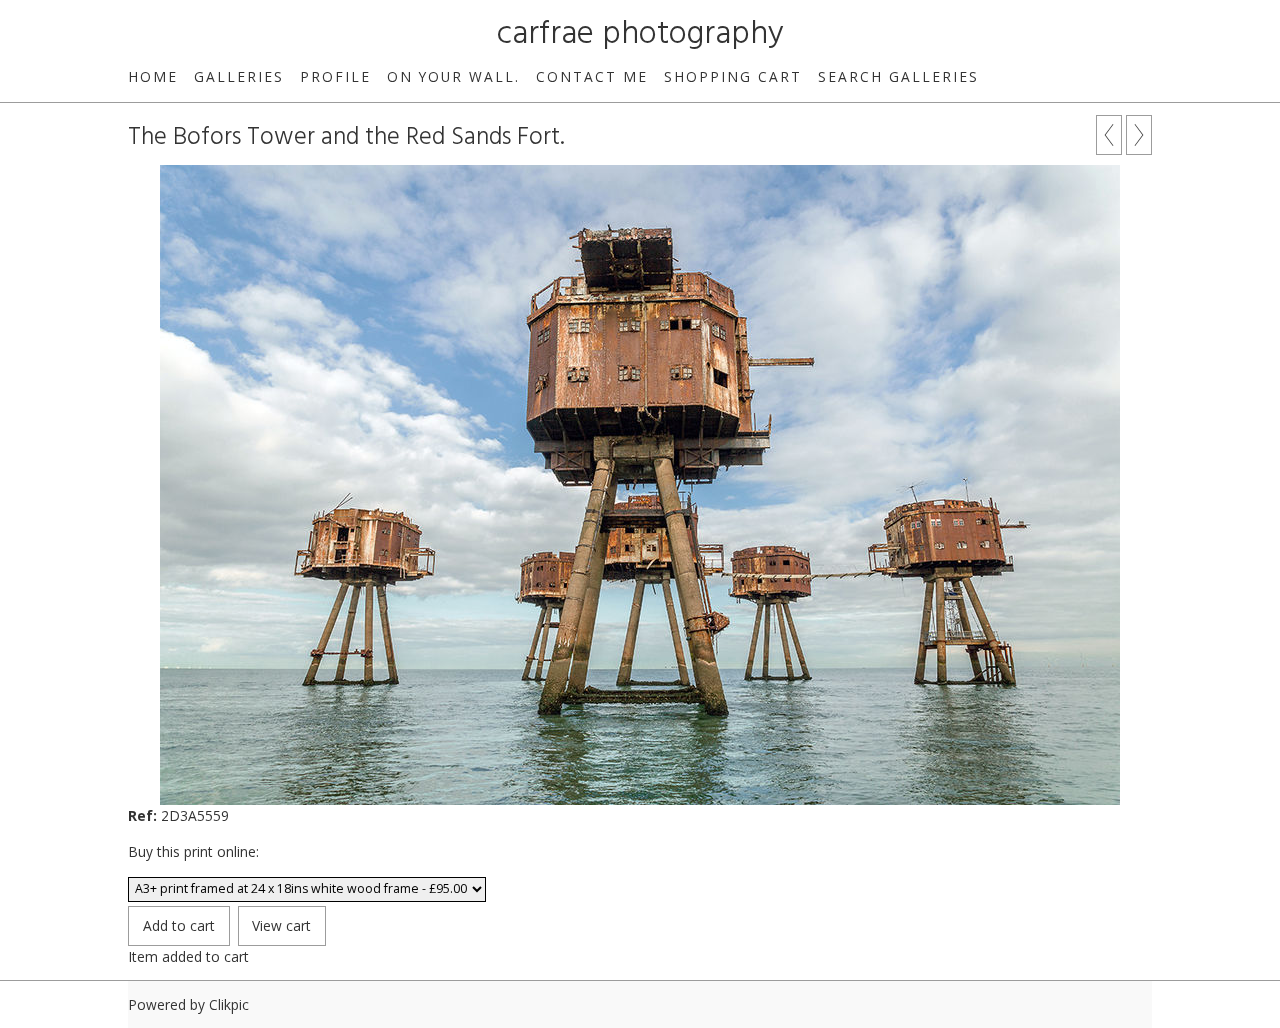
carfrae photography (640, 34)
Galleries (239, 76)
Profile (335, 76)
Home (153, 76)
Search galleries (898, 76)
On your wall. (453, 76)
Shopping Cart (733, 76)
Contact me (592, 76)
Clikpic (229, 1004)
